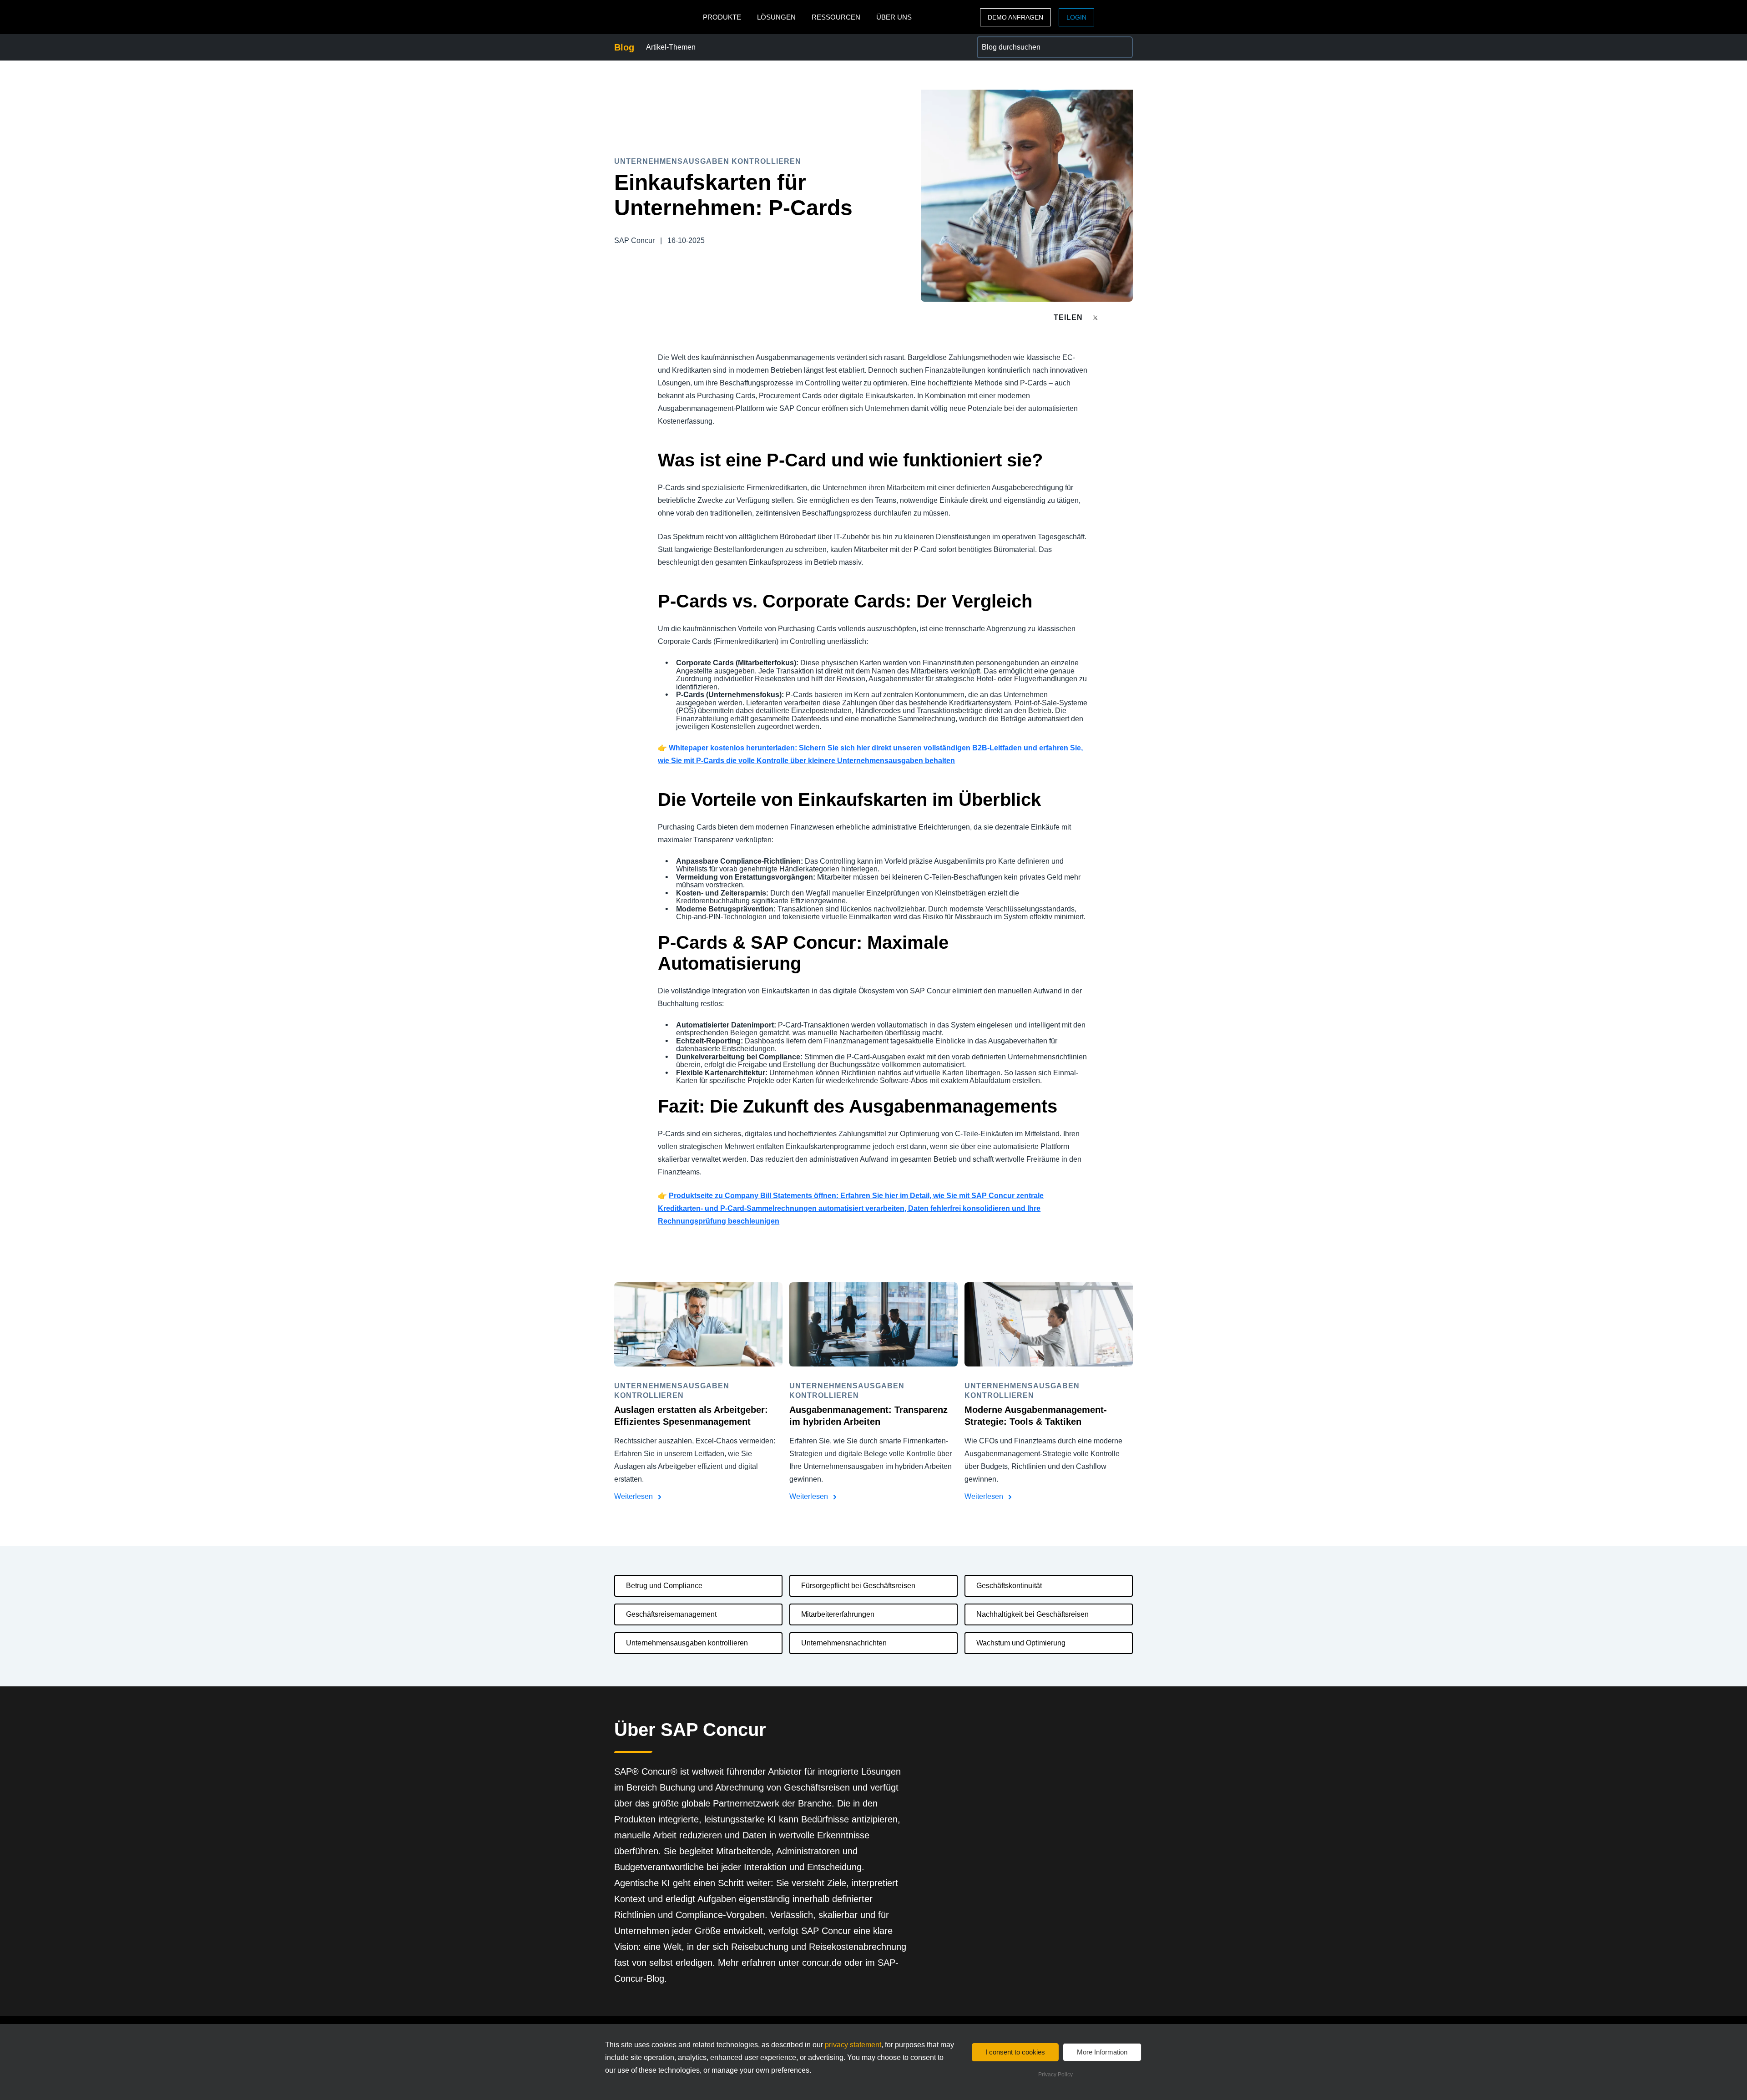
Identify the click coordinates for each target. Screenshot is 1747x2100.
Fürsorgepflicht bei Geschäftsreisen (858, 1586)
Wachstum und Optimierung (1021, 1643)
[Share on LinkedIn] (1129, 317)
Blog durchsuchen (1007, 42)
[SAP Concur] (656, 17)
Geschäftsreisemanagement (671, 1614)
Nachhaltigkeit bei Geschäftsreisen (1033, 1614)
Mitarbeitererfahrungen (838, 1614)
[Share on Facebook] (1113, 317)
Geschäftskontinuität (1009, 1586)
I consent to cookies (1015, 2052)
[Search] (1122, 47)
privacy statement (853, 2045)
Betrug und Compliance (664, 1586)
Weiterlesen (634, 1496)
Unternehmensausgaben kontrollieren (687, 1643)
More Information (1102, 2052)
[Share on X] (1096, 317)
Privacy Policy (1055, 2075)
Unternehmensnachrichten (844, 1643)
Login (1076, 17)
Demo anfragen (1015, 17)
